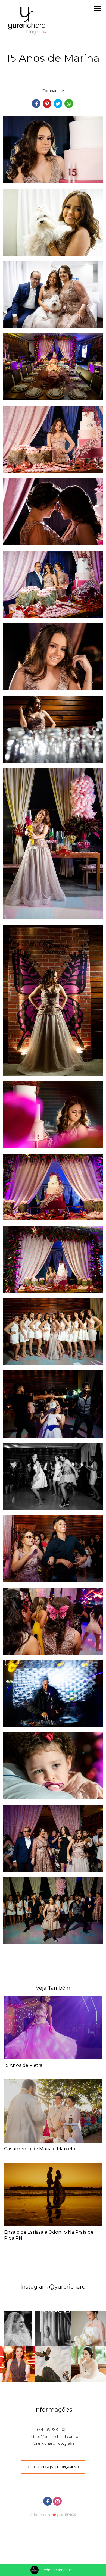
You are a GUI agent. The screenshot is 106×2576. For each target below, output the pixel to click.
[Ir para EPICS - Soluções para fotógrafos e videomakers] (53, 2514)
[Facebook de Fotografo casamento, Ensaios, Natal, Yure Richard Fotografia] (48, 2501)
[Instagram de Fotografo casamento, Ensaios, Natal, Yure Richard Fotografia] (58, 2501)
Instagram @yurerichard (53, 2287)
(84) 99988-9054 (53, 2429)
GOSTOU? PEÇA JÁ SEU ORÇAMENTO (53, 2467)
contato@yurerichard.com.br (53, 2436)
